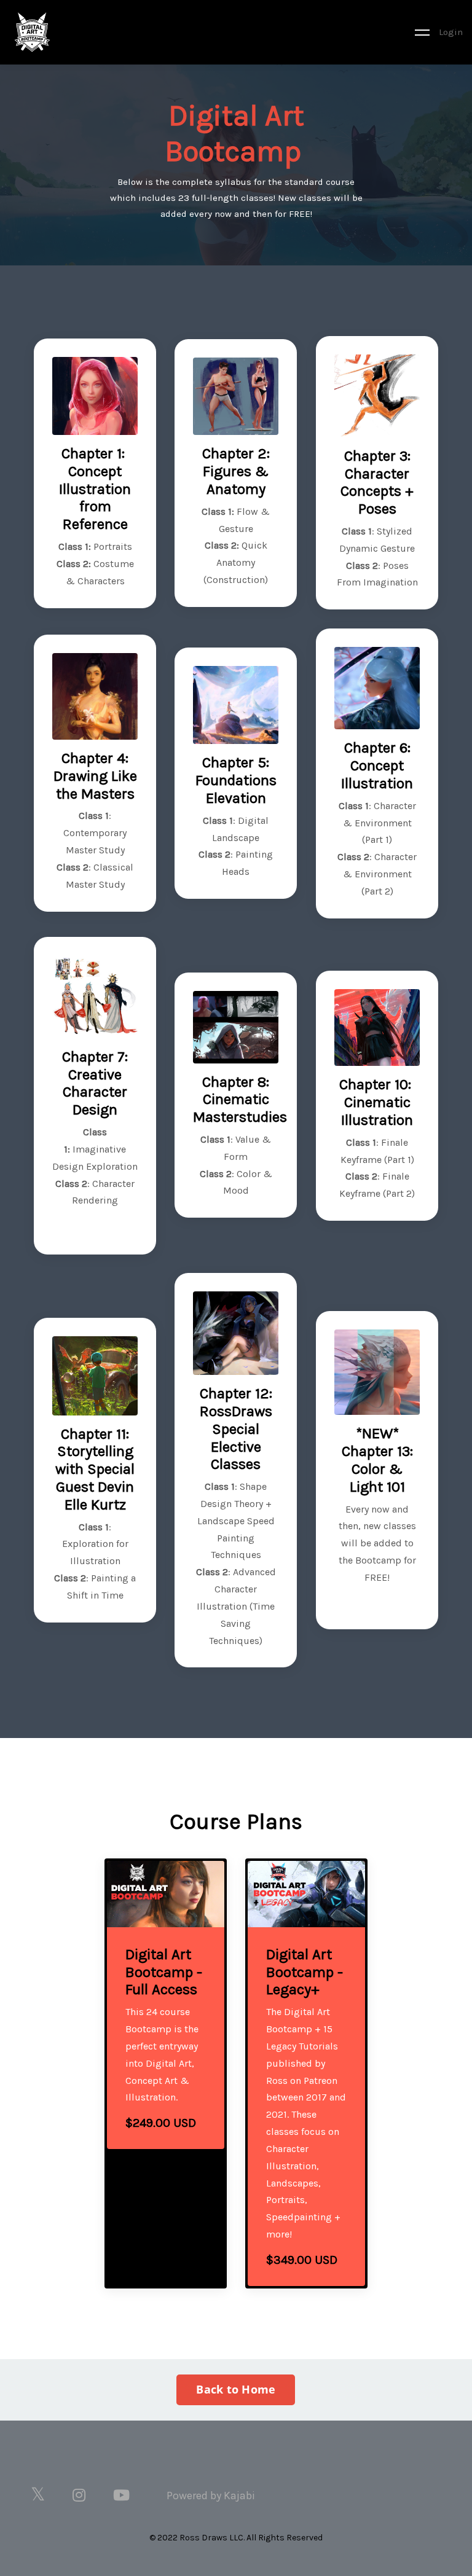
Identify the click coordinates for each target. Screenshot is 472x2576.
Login (451, 32)
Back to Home (236, 2389)
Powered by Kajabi (211, 2496)
